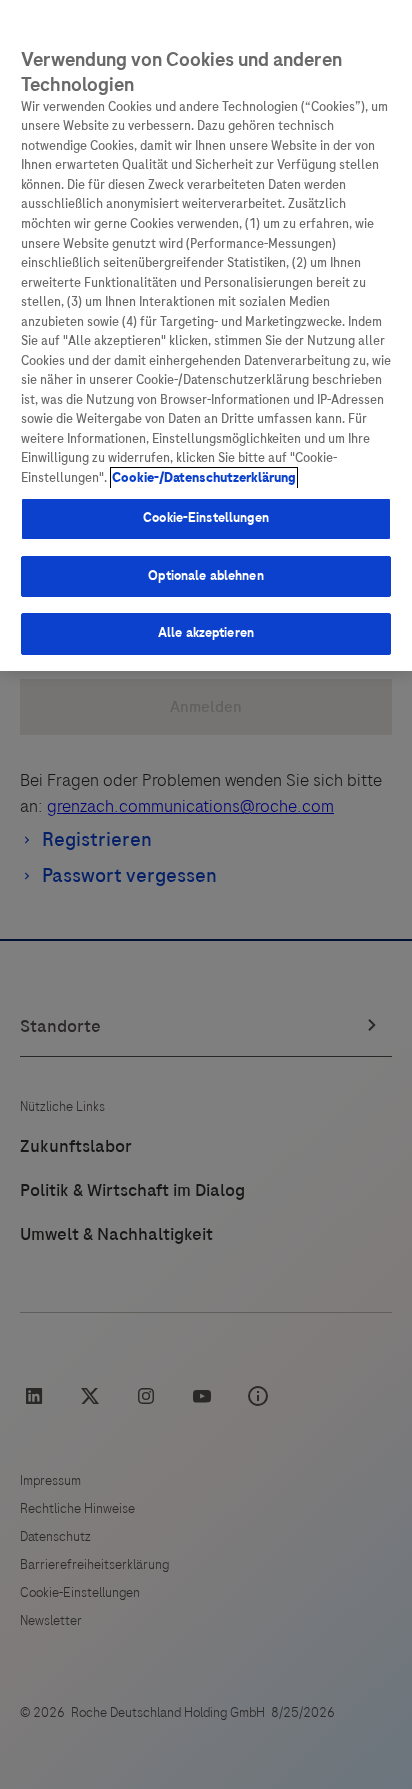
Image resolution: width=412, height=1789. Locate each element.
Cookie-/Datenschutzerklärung (204, 478)
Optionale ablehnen (205, 576)
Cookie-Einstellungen (206, 518)
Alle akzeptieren (206, 633)
